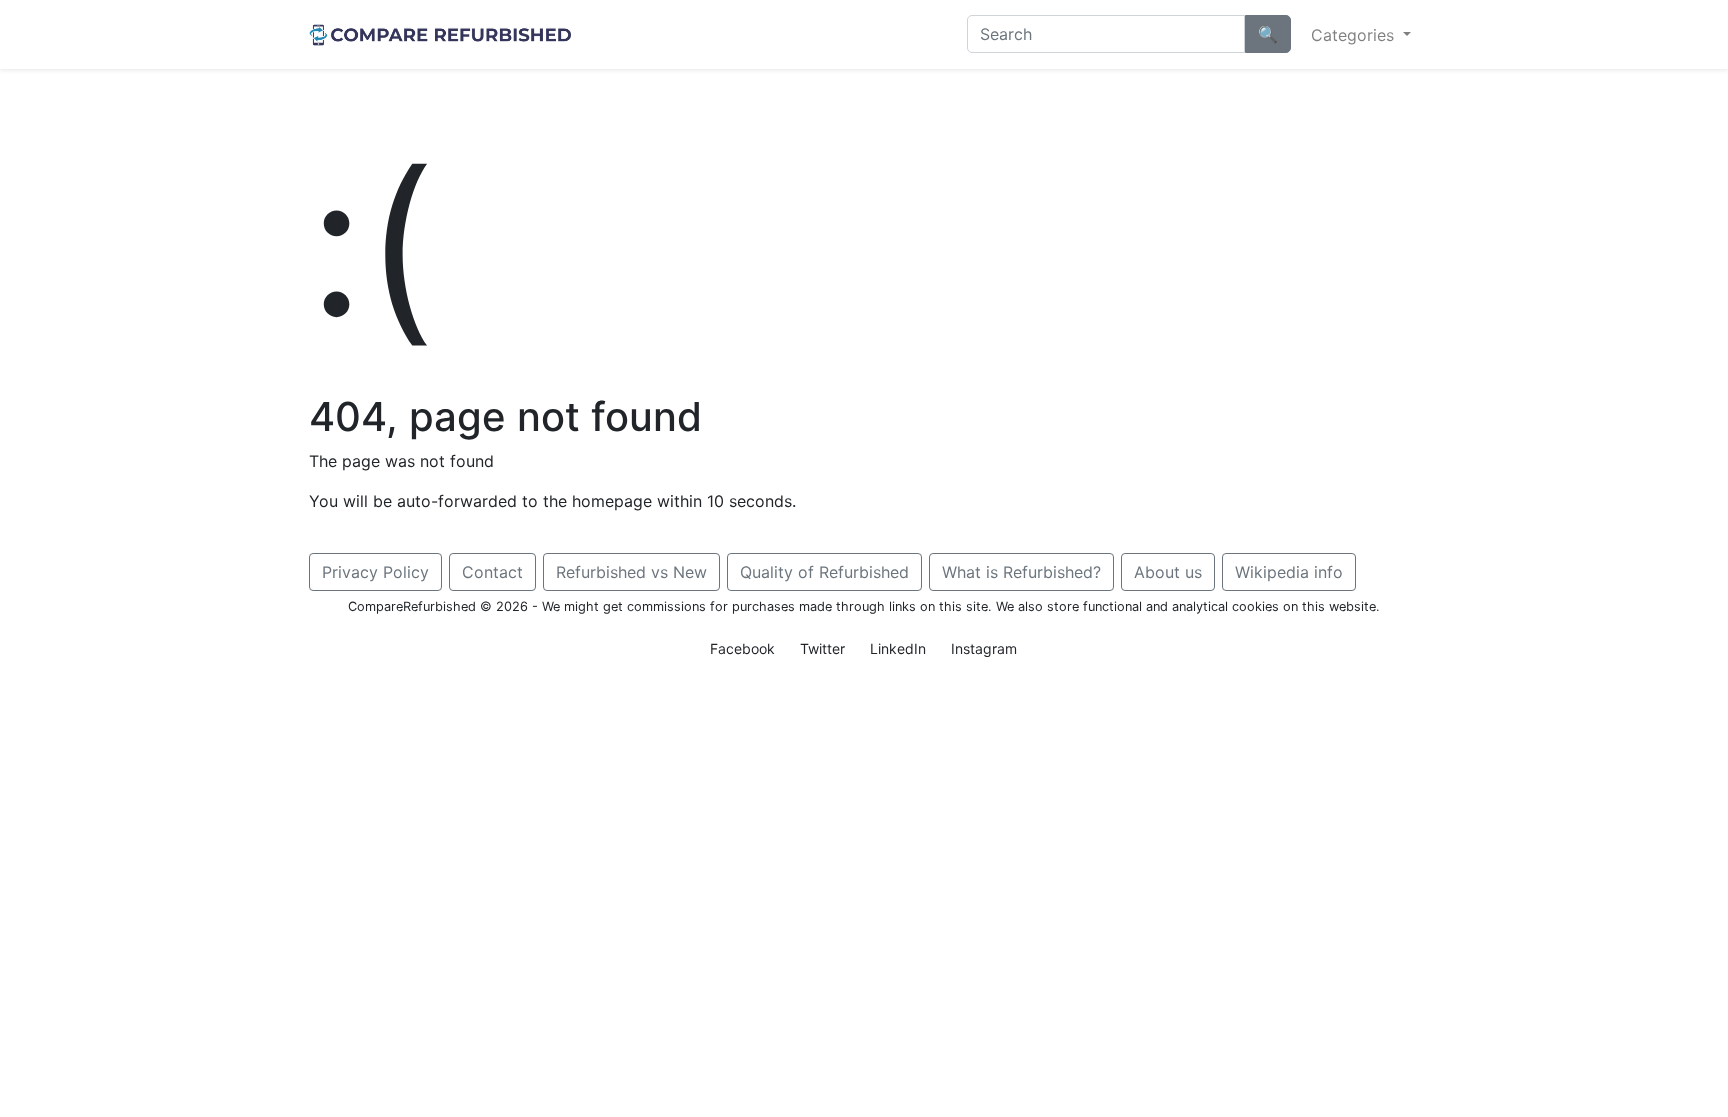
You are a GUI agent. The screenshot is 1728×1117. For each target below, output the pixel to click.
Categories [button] (1355, 35)
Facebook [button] (742, 648)
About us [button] (1168, 572)
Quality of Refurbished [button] (824, 572)
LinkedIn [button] (898, 648)
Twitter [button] (822, 648)
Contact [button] (492, 572)
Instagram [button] (984, 648)
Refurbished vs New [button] (631, 572)
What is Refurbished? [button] (1021, 572)
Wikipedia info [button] (1289, 572)
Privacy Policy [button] (375, 572)
